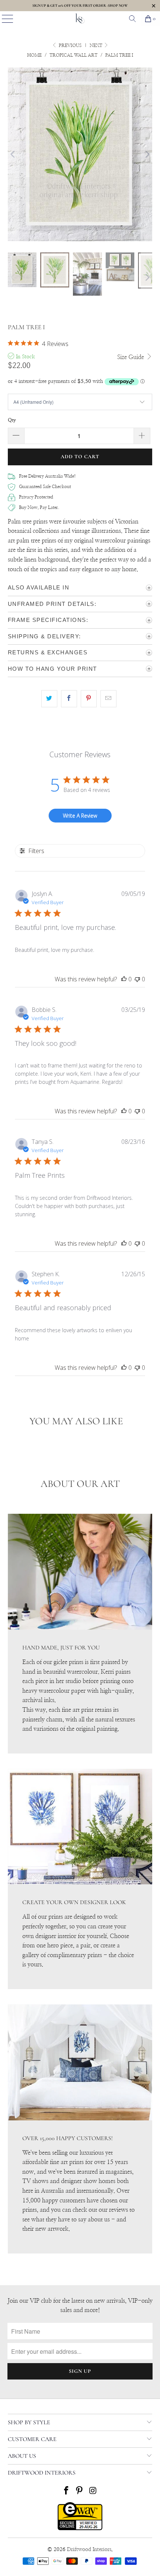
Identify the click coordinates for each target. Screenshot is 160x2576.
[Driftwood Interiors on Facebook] (66, 2492)
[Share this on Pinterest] (89, 699)
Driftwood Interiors (89, 2550)
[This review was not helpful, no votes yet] (137, 979)
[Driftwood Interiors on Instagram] (93, 2492)
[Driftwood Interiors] (80, 19)
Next (97, 45)
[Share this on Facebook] (69, 699)
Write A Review (80, 816)
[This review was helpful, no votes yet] (124, 979)
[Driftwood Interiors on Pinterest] (80, 2492)
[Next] (147, 154)
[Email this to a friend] (108, 699)
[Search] (132, 19)
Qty (12, 420)
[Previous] (13, 154)
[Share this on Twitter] (49, 699)
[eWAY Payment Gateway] (80, 2529)
